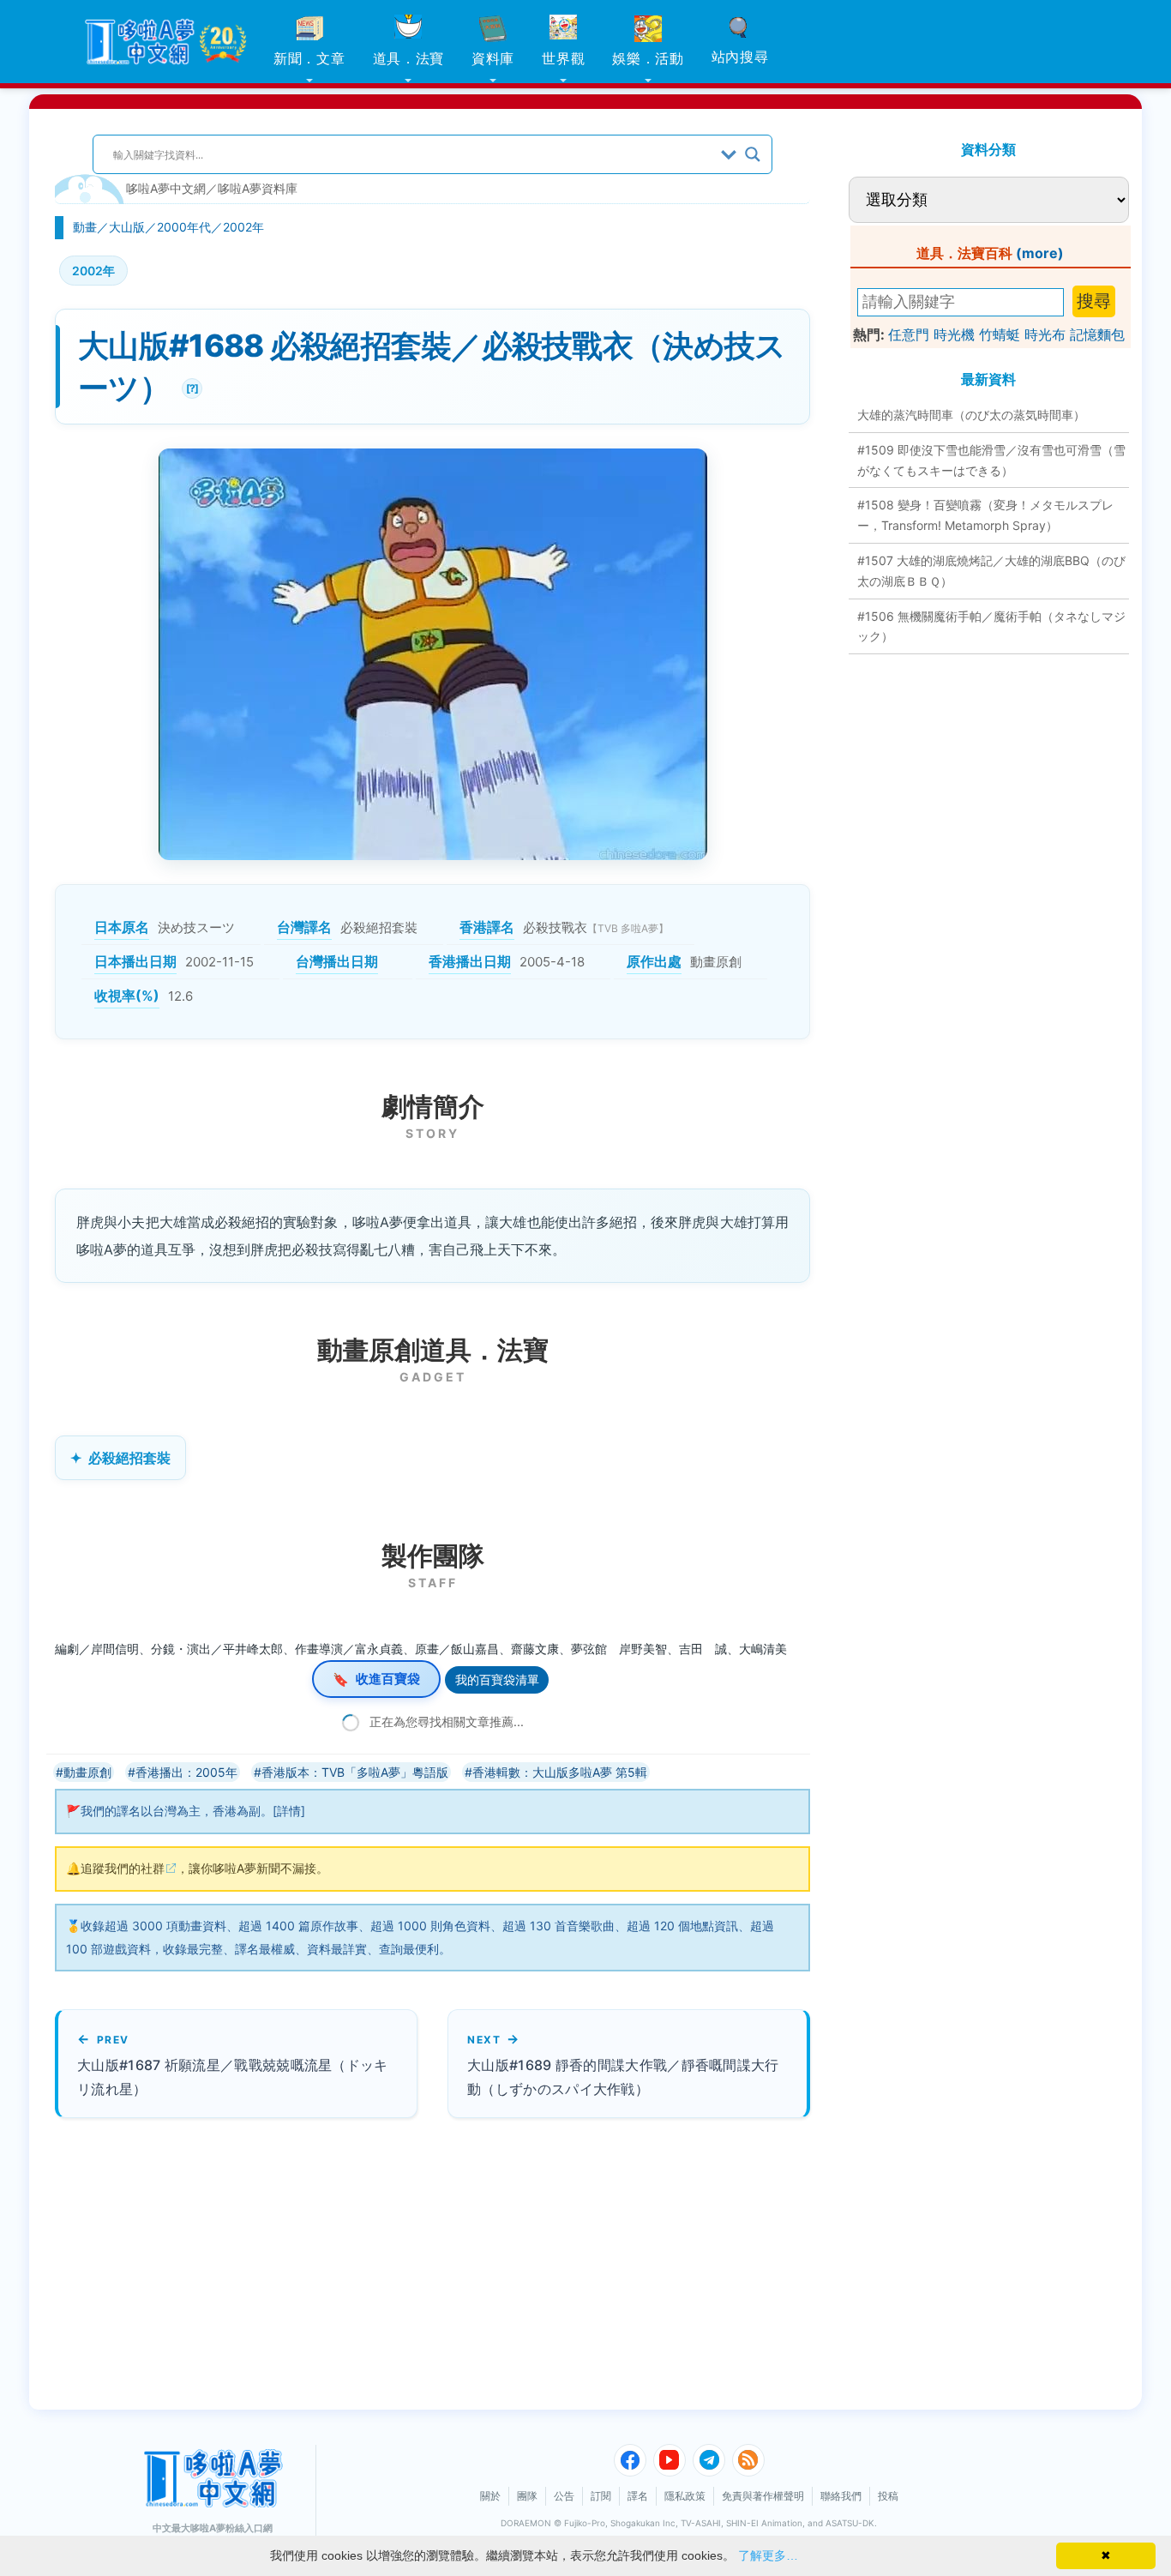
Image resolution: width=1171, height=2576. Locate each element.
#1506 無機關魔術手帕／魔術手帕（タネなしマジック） (991, 626)
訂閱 (601, 2496)
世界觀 (563, 58)
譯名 (638, 2496)
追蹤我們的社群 (123, 1868)
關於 (490, 2496)
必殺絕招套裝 (129, 1458)
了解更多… (768, 2555)
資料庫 (493, 58)
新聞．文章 (309, 58)
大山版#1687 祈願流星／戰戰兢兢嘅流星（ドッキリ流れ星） (233, 2076)
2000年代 (184, 227)
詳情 (289, 1811)
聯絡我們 (841, 2496)
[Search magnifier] (753, 154)
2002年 (243, 227)
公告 (564, 2496)
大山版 (127, 227)
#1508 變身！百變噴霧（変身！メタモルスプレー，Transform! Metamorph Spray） (985, 515)
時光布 (1045, 334)
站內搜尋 (740, 57)
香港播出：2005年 (186, 1772)
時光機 (954, 334)
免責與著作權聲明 (763, 2496)
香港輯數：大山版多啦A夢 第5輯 (560, 1772)
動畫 (85, 227)
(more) (1040, 253)
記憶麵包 (1097, 334)
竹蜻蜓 (1000, 334)
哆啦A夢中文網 (166, 188)
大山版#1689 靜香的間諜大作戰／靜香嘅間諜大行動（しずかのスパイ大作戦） (623, 2076)
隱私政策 (685, 2496)
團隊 (527, 2496)
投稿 (888, 2496)
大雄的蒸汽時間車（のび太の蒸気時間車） (971, 415)
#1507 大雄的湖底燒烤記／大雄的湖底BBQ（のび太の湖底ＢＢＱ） (991, 571)
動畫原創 (87, 1772)
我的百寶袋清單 (497, 1679)
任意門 (909, 334)
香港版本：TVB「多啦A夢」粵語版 (355, 1772)
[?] (190, 386)
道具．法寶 (409, 58)
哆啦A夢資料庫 (258, 188)
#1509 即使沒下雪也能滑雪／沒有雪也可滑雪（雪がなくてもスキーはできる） (991, 460)
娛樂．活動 (648, 58)
